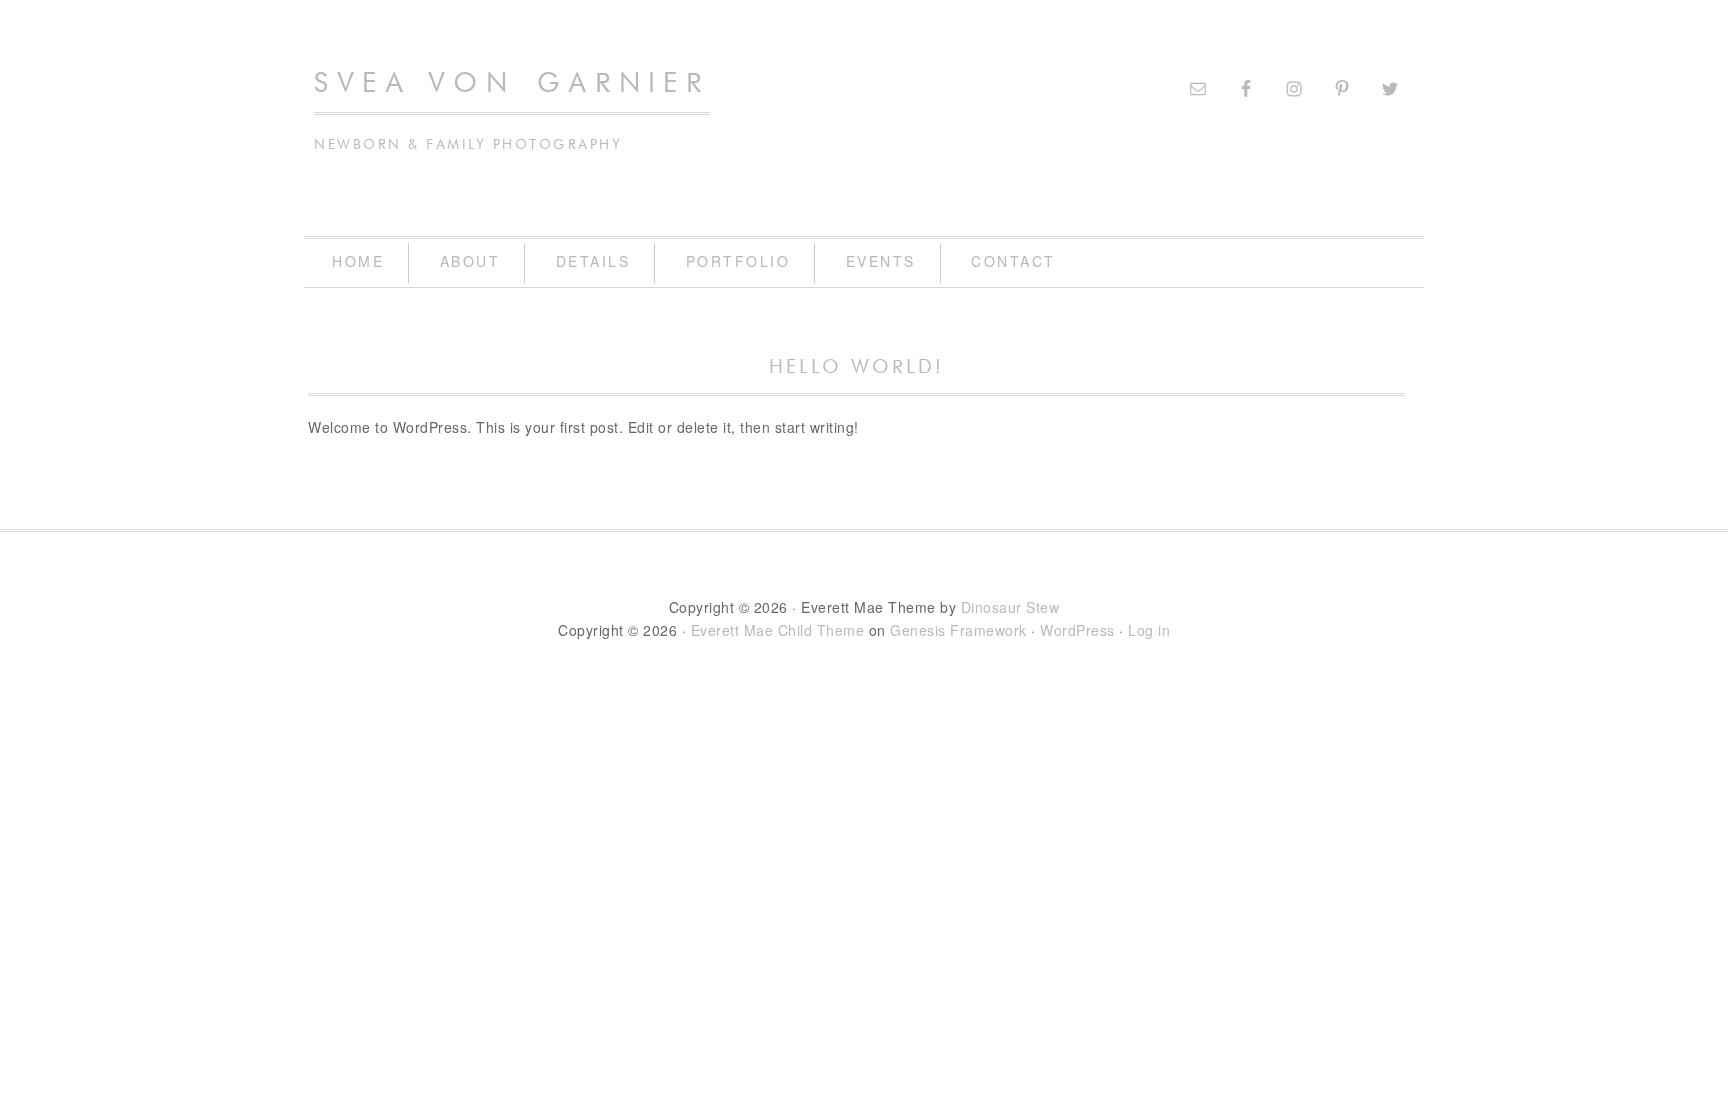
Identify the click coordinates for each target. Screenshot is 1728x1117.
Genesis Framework (958, 630)
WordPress (1077, 630)
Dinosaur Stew (1010, 607)
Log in (1149, 630)
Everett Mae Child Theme (778, 630)
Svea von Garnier (512, 84)
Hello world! (856, 368)
